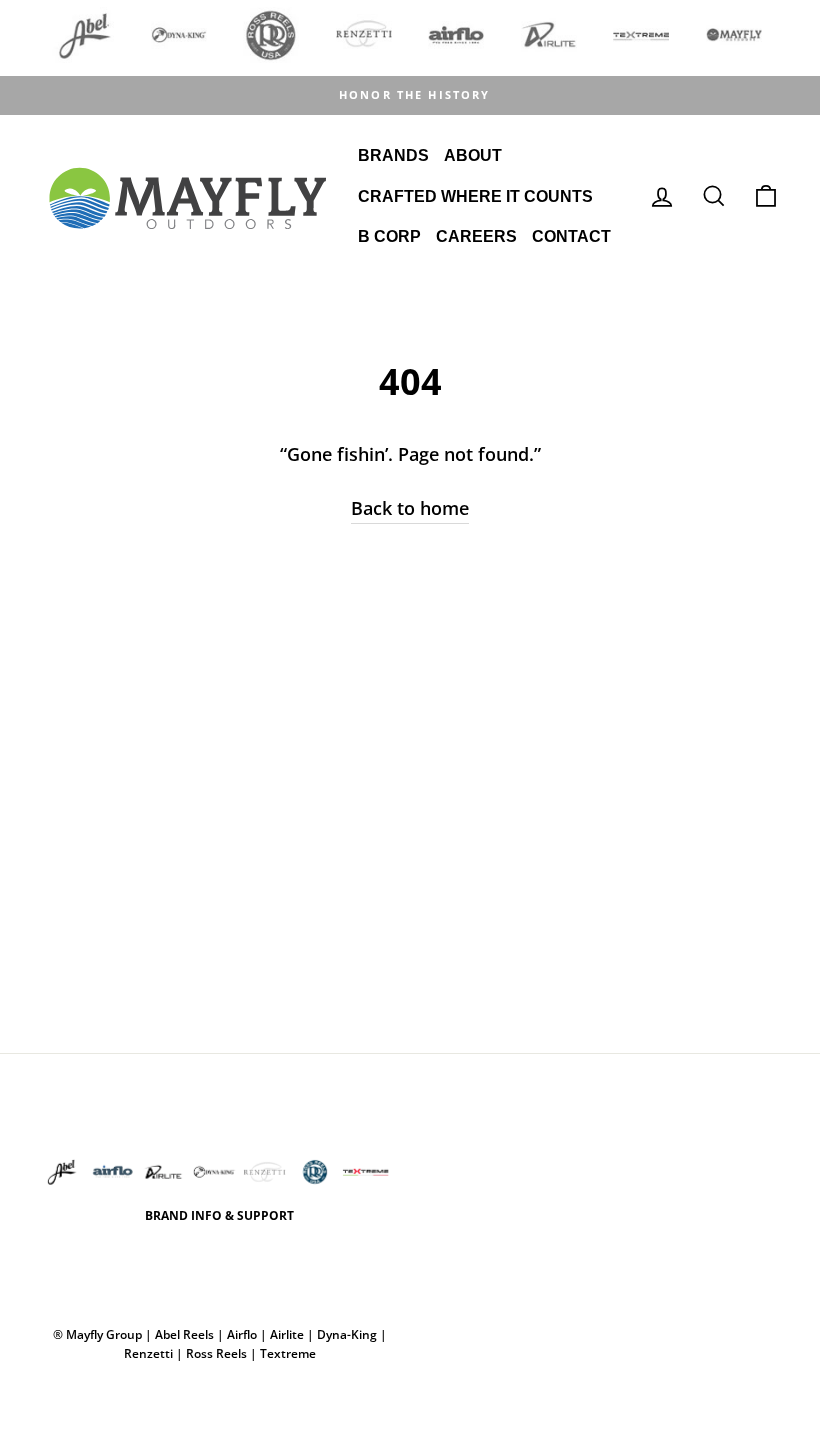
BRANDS (393, 155)
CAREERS (476, 236)
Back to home (410, 508)
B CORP (389, 236)
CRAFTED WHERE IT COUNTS (475, 196)
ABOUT (473, 155)
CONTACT (571, 236)
